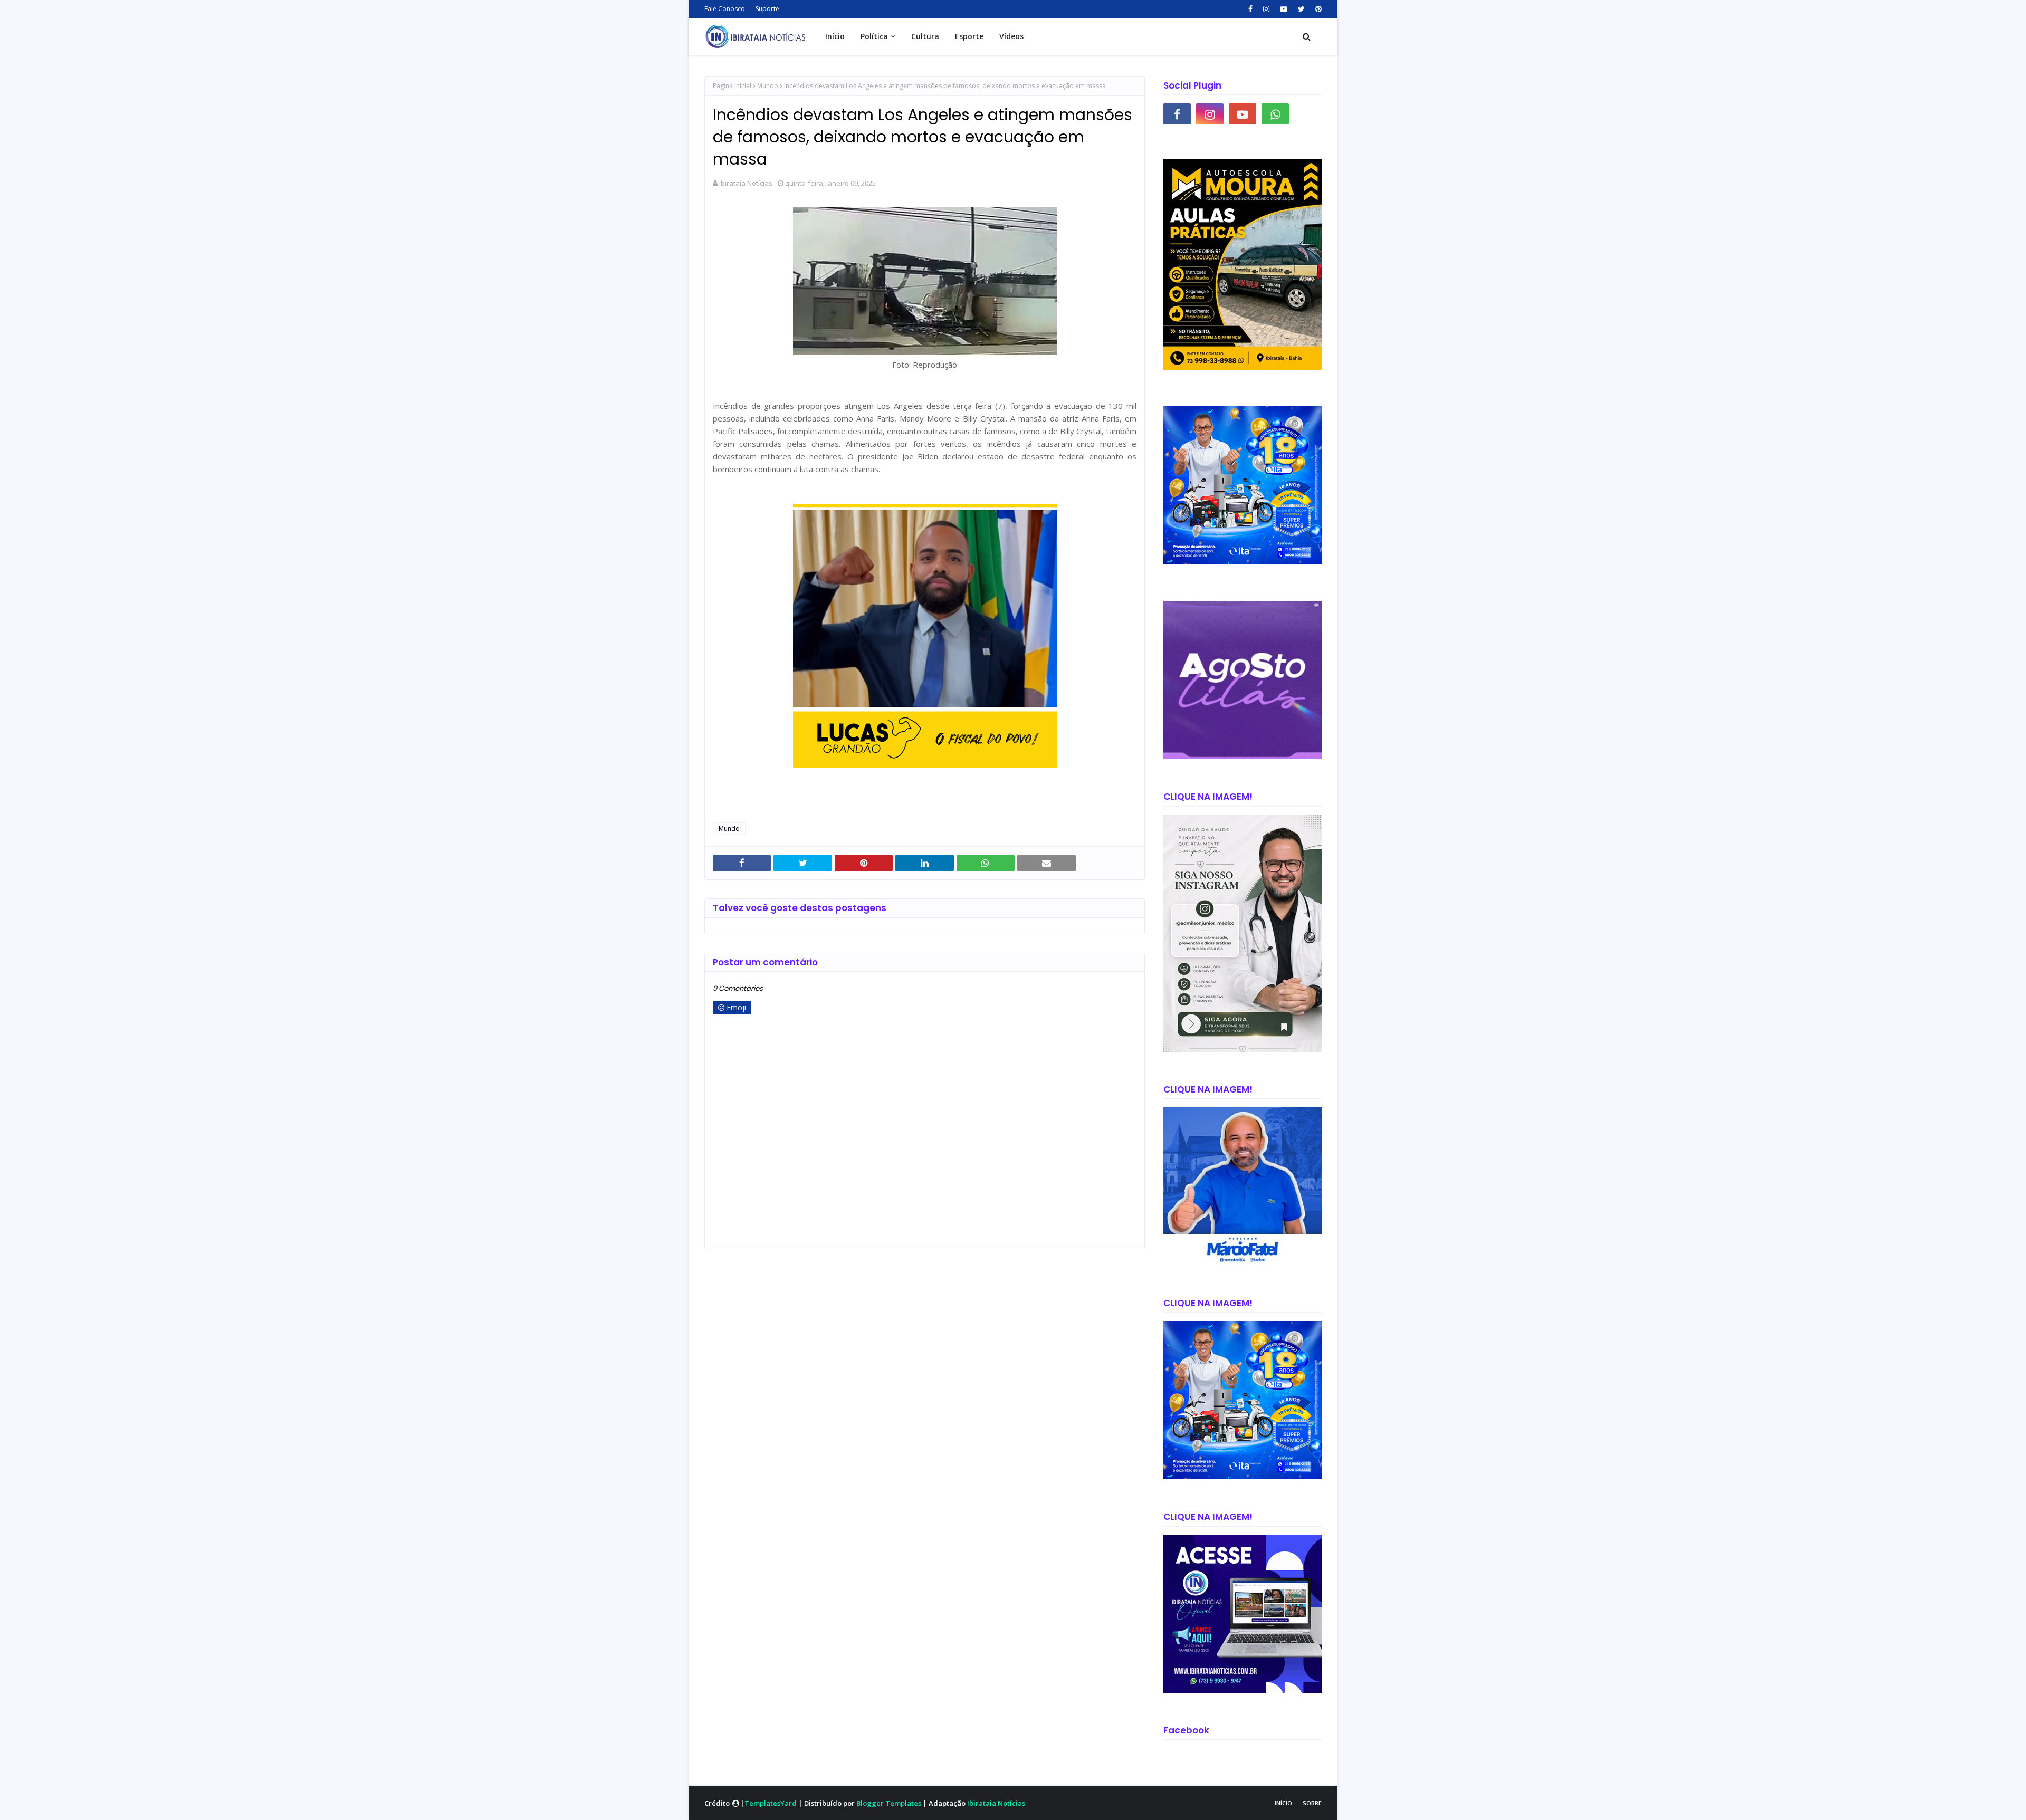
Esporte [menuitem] (969, 36)
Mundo (768, 86)
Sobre (1312, 1803)
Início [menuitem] (835, 36)
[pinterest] (1317, 9)
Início (1283, 1803)
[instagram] (1266, 9)
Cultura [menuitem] (925, 36)
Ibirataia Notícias (746, 183)
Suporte (767, 9)
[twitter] (1301, 9)
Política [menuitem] (874, 36)
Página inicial (732, 86)
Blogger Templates (889, 1803)
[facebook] (1250, 9)
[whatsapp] (1275, 114)
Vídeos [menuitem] (1011, 36)
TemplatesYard (771, 1803)
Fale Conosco (725, 9)
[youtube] (1284, 9)
